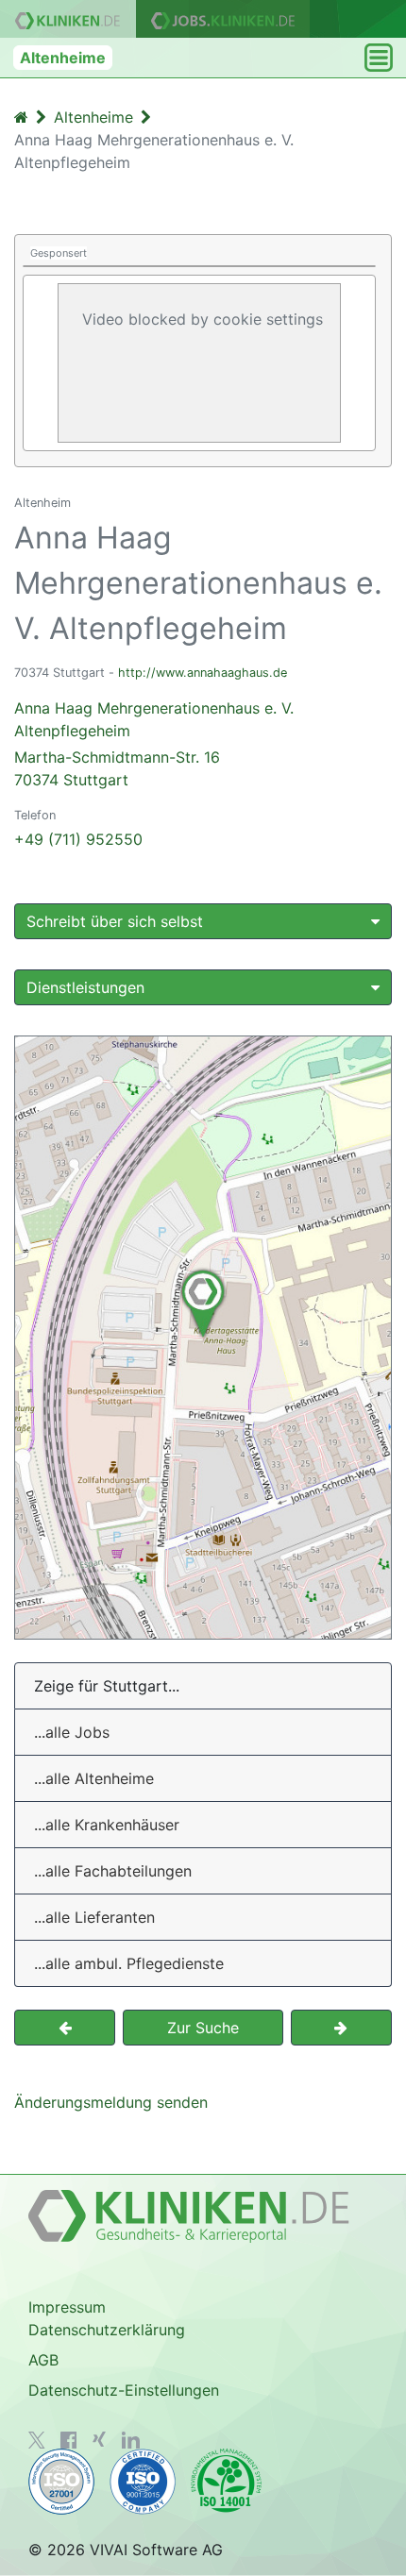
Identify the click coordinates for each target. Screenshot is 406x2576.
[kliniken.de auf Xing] (99, 2439)
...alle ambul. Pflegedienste (129, 1963)
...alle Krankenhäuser (107, 1825)
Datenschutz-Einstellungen (124, 2390)
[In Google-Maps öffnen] (203, 1338)
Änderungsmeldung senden (111, 2102)
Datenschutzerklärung (107, 2330)
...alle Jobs (72, 1732)
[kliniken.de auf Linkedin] (131, 2440)
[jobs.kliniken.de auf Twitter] (37, 2440)
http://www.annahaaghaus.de (203, 673)
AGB (43, 2360)
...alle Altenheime (94, 1778)
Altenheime (63, 58)
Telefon (35, 815)
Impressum (67, 2307)
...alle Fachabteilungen (113, 1871)
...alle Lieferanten (94, 1917)
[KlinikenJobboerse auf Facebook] (69, 2440)
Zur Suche (203, 2028)
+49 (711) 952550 (78, 839)
